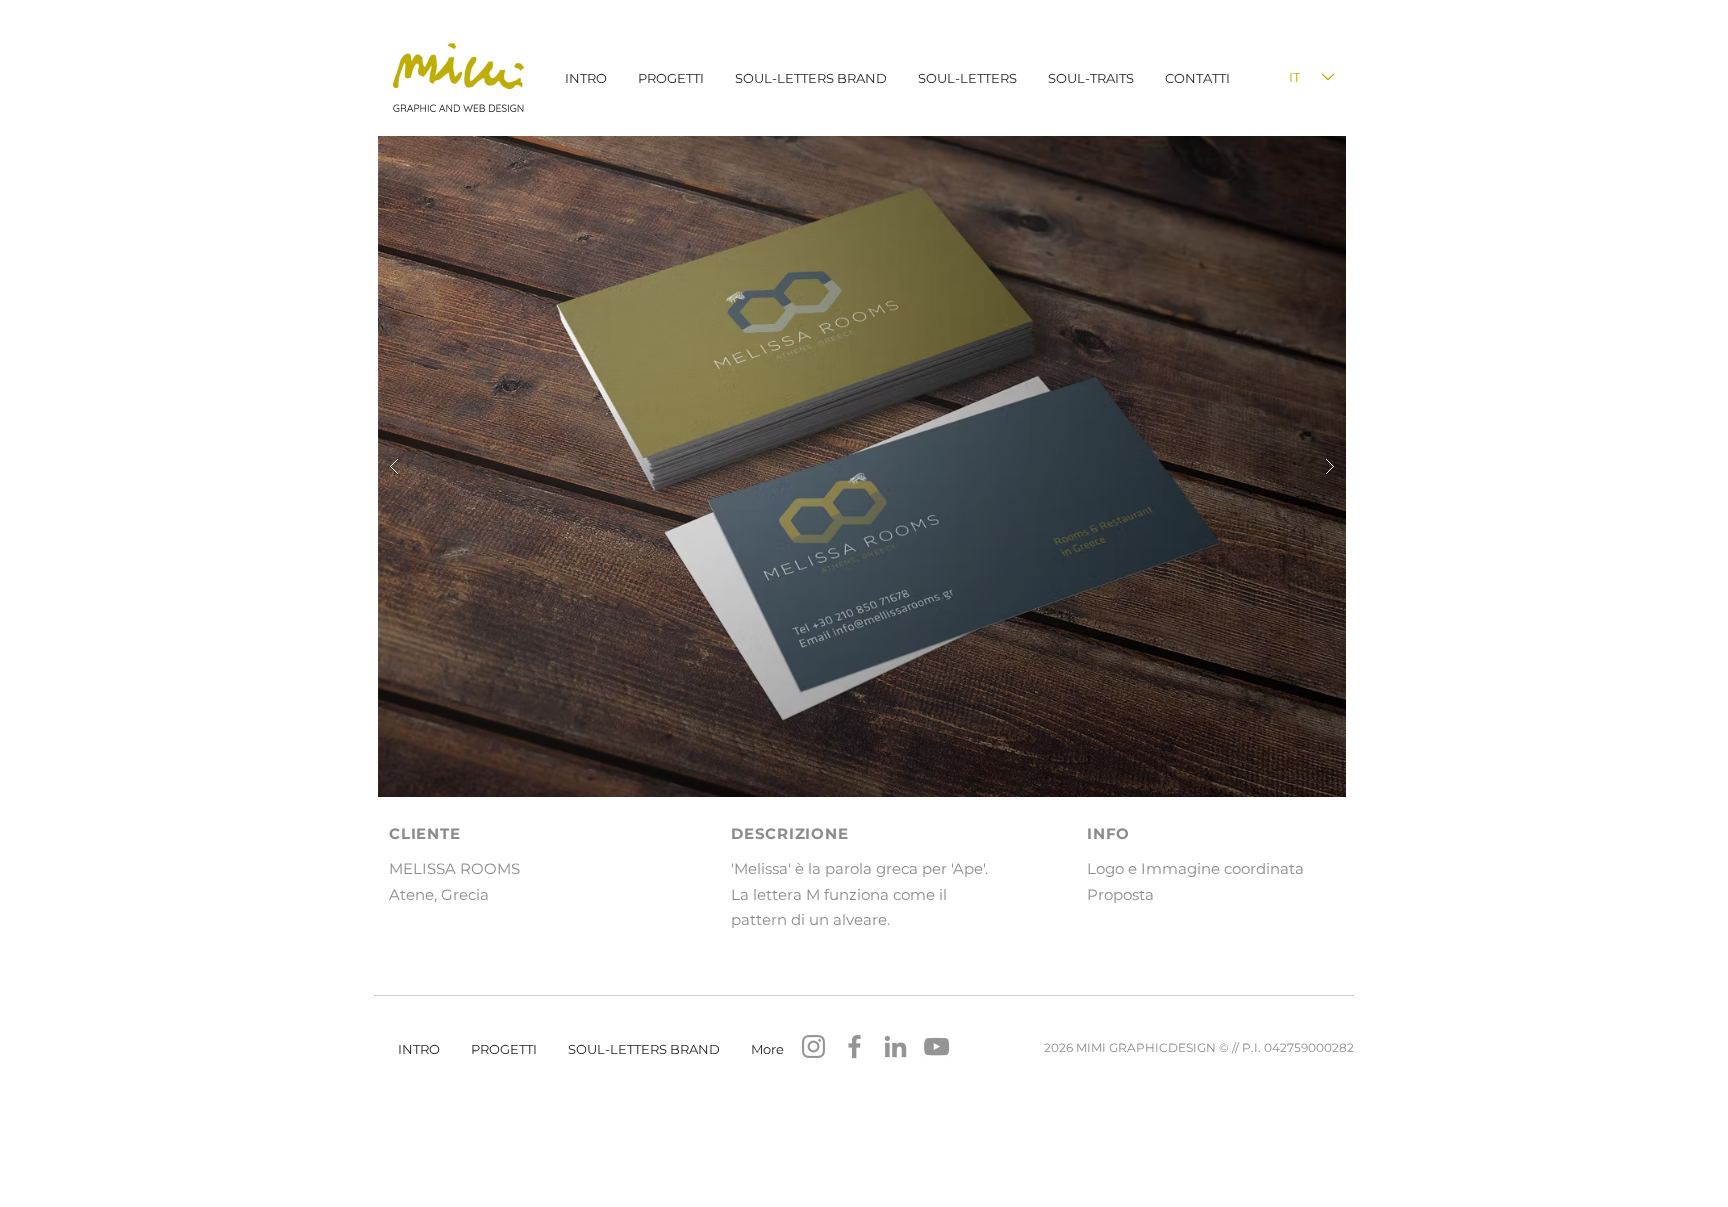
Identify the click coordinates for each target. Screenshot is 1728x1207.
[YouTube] (936, 1046)
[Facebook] (854, 1046)
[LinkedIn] (895, 1046)
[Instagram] (813, 1046)
